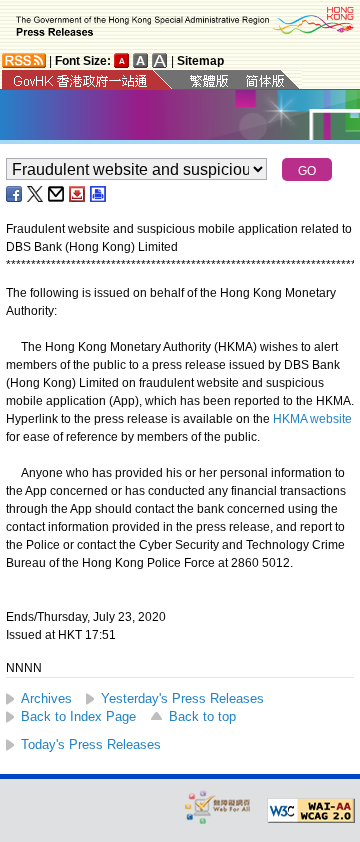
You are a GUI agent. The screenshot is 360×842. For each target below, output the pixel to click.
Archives (46, 698)
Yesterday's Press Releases (182, 698)
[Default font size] (122, 60)
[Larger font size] (141, 60)
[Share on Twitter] (36, 194)
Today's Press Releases (91, 744)
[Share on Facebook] (15, 194)
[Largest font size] (160, 60)
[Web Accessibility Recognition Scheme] (218, 806)
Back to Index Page (78, 716)
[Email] (57, 194)
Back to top (202, 716)
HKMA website (312, 419)
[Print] (99, 194)
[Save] (78, 194)
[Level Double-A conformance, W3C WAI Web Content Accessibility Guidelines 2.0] (311, 811)
